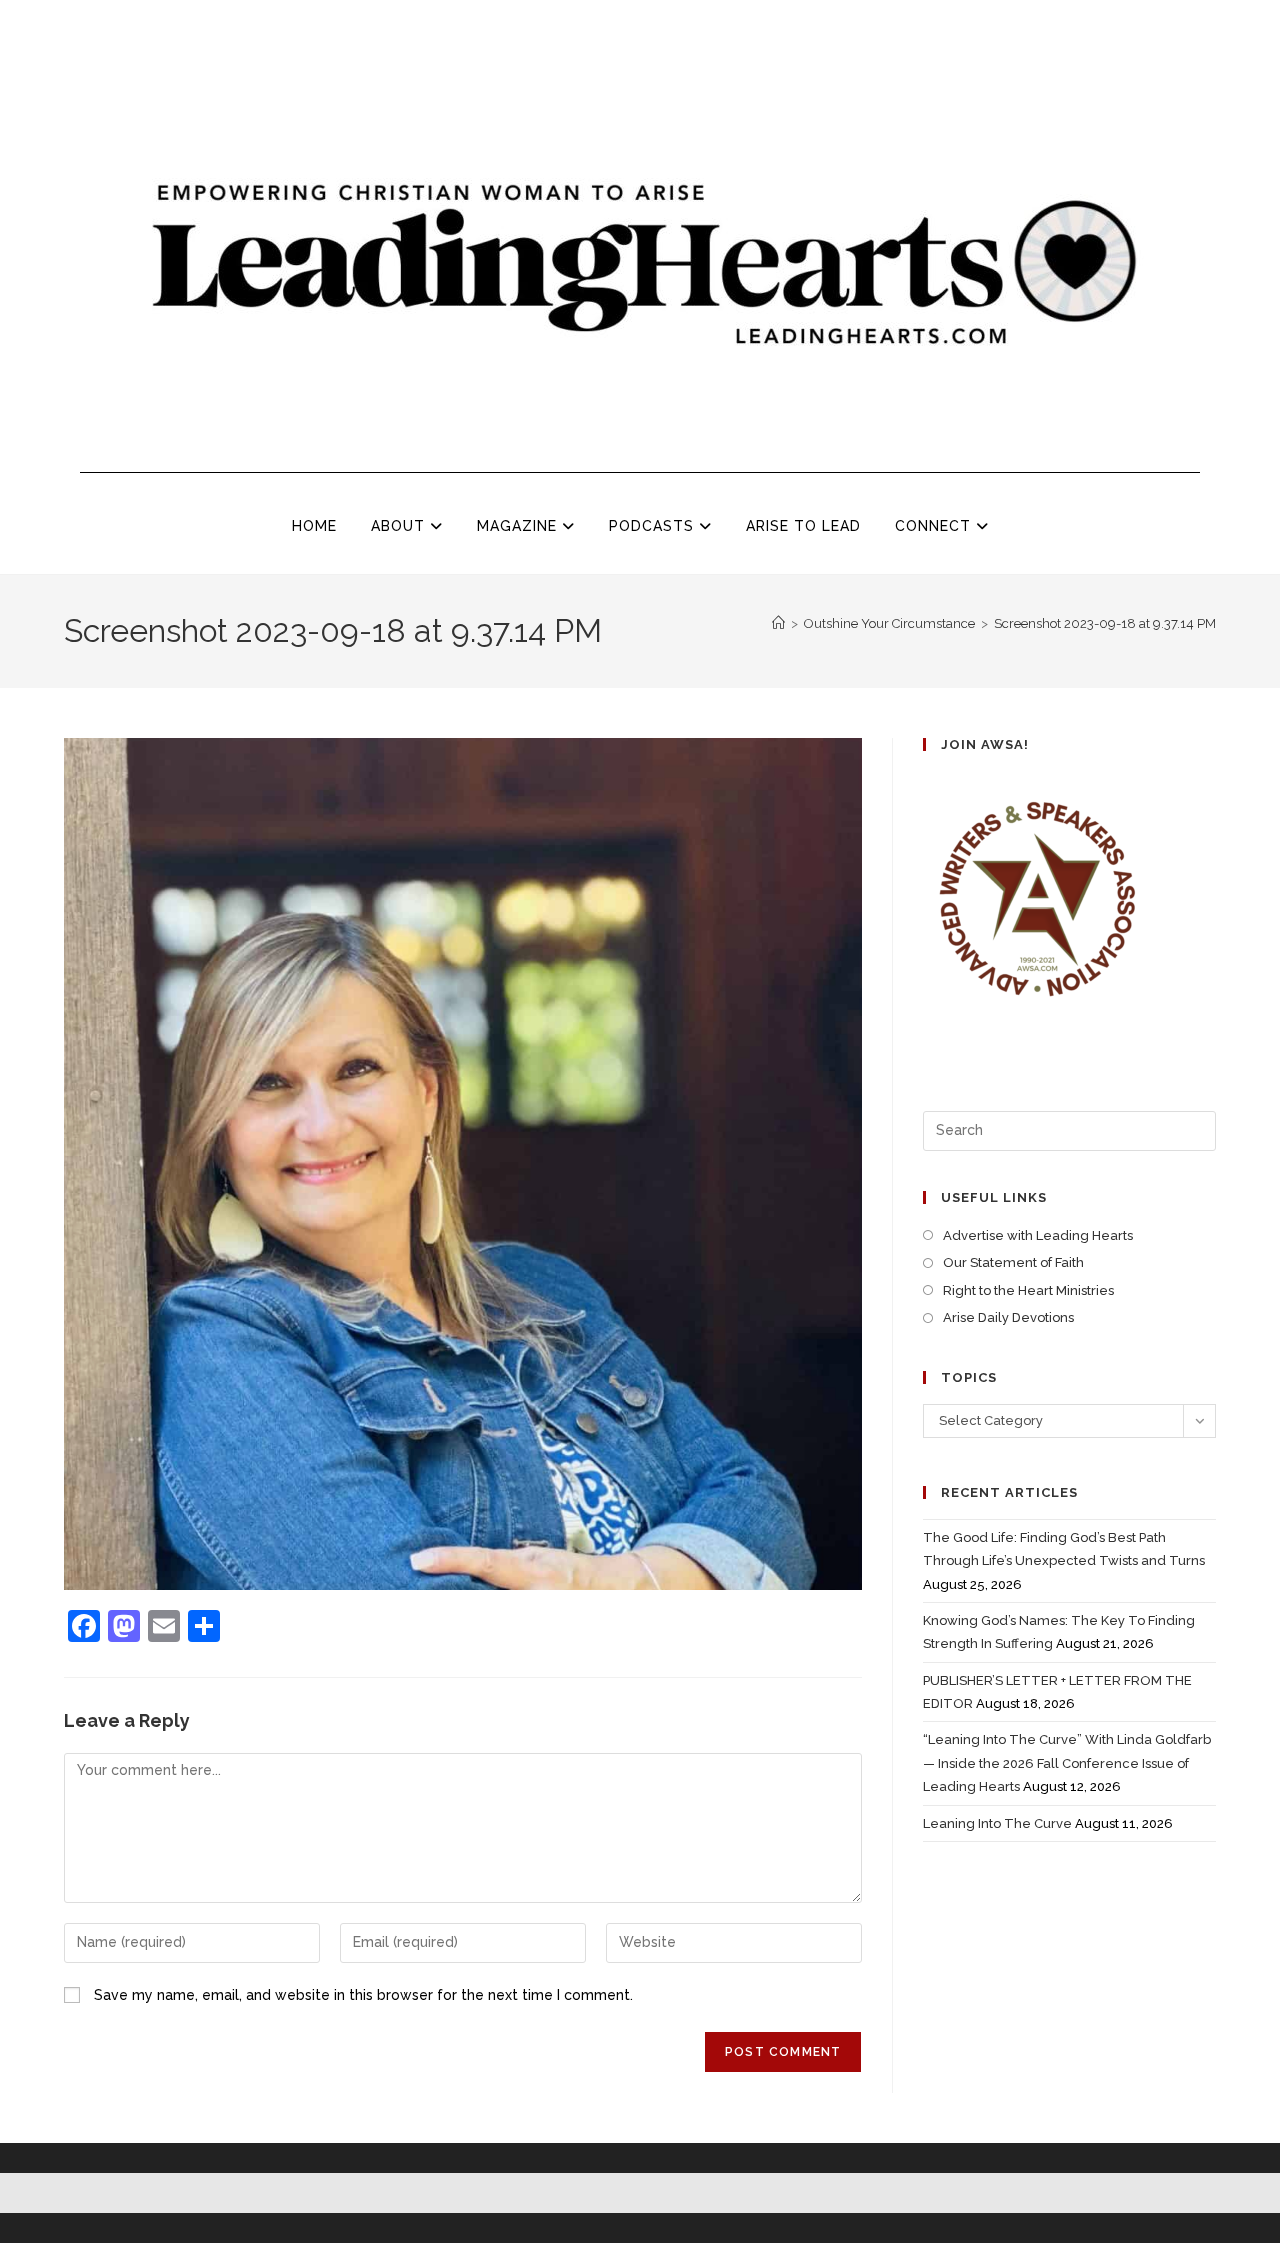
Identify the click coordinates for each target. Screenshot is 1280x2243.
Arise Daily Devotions (1008, 1317)
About (400, 526)
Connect (935, 526)
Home (314, 526)
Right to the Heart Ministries (1028, 1290)
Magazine (519, 526)
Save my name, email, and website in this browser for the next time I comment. (363, 1995)
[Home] (778, 623)
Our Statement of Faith (1013, 1262)
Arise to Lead (803, 526)
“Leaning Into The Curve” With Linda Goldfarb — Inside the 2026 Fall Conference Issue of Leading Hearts (1067, 1763)
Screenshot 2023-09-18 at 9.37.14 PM (1105, 623)
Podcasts (654, 526)
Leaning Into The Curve (997, 1823)
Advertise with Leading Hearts (1038, 1235)
